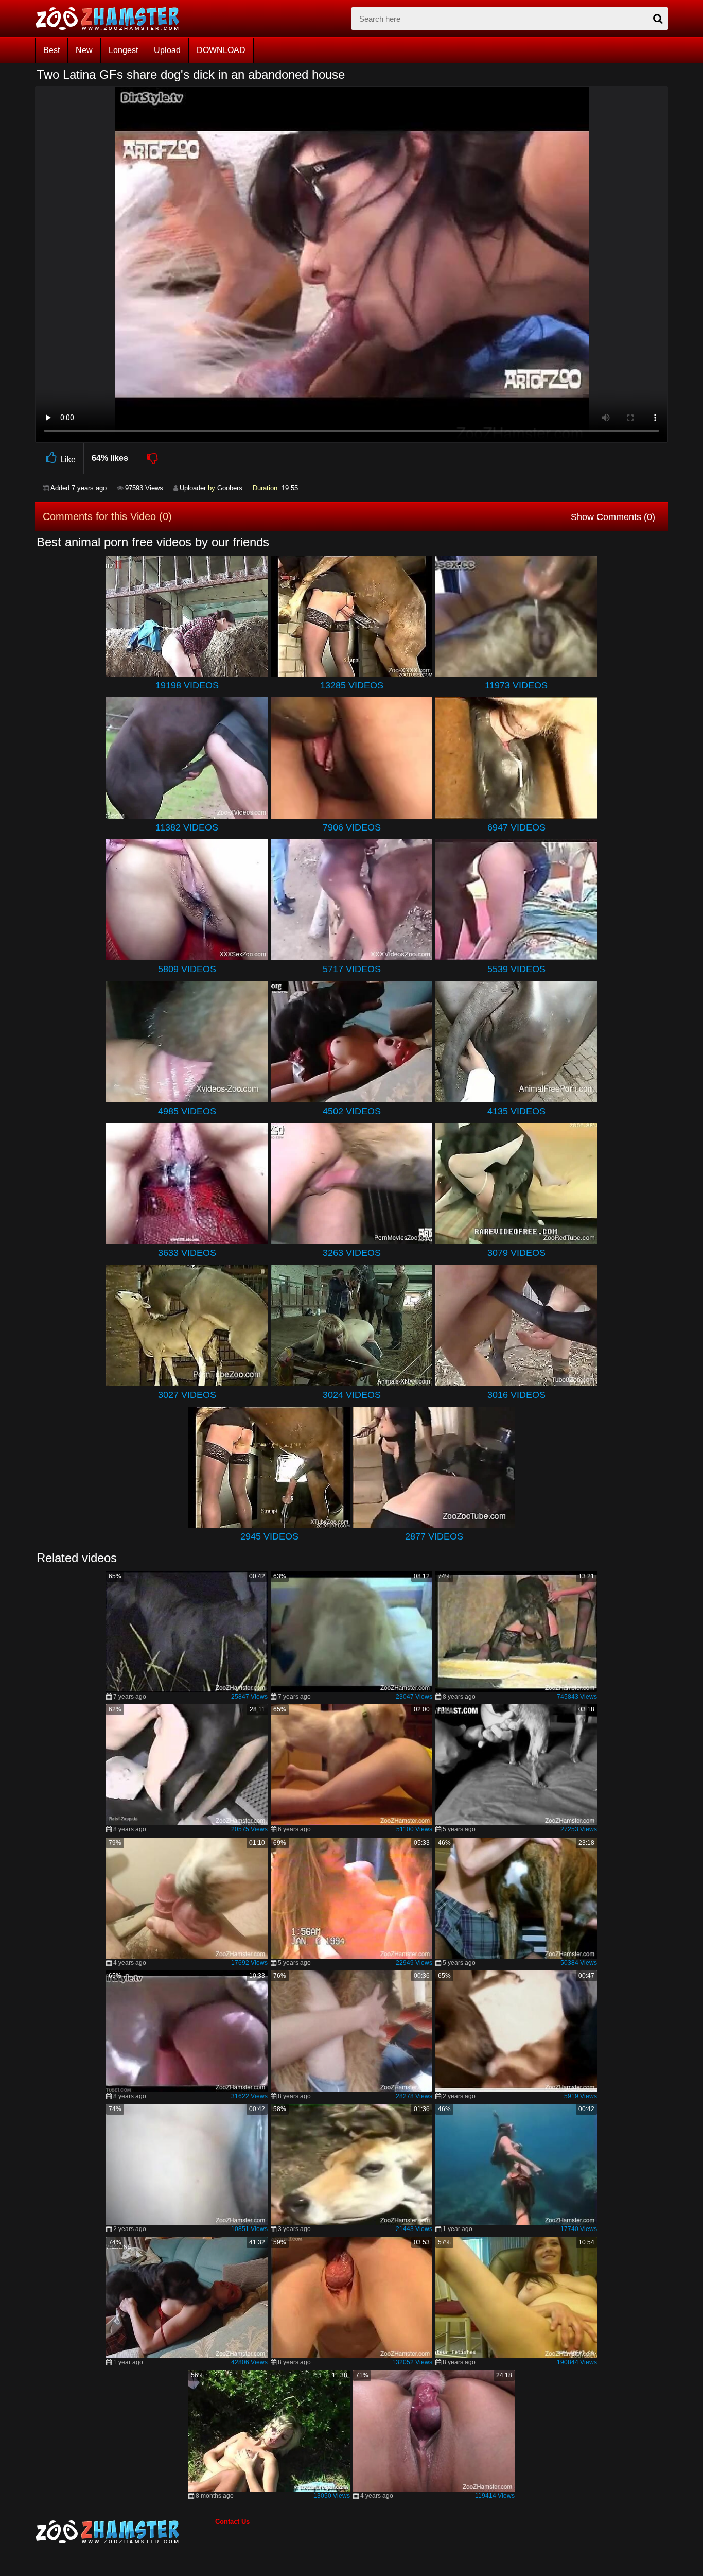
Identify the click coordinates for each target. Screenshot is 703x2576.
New (84, 50)
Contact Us (232, 2522)
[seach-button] (658, 19)
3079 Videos (516, 1253)
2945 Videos (269, 1536)
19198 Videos (187, 685)
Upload (167, 50)
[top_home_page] (112, 19)
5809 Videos (187, 969)
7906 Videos (352, 827)
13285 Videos (352, 685)
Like (68, 460)
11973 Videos (516, 685)
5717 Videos (352, 969)
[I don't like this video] (153, 458)
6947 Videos (516, 827)
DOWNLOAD (221, 50)
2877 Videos (434, 1536)
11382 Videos (187, 827)
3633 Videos (187, 1253)
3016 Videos (516, 1395)
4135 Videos (516, 1111)
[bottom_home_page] (125, 2532)
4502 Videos (352, 1111)
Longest (123, 50)
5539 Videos (516, 969)
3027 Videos (187, 1395)
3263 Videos (352, 1253)
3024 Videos (352, 1395)
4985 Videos (187, 1111)
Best (51, 50)
